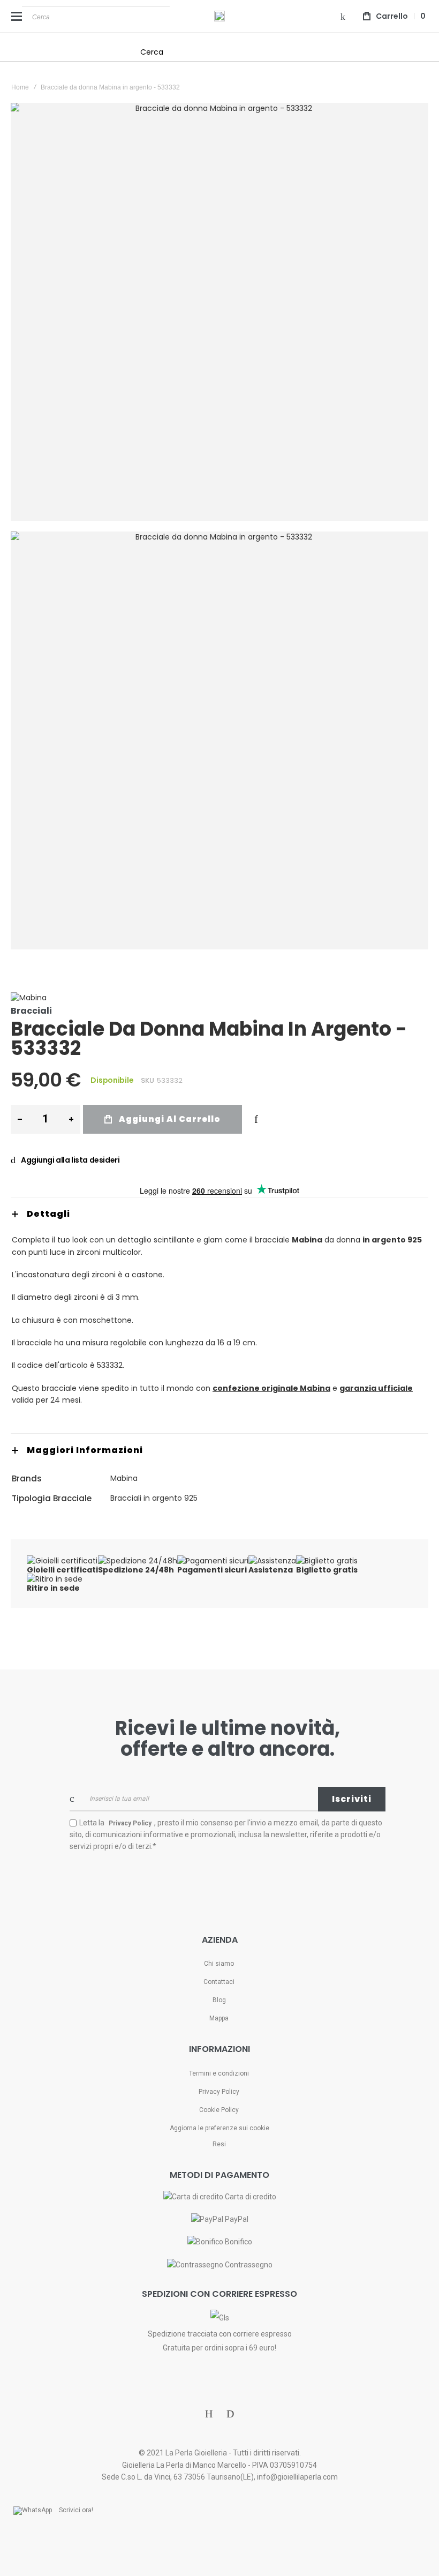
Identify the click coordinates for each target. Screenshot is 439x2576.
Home (20, 87)
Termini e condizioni (219, 2073)
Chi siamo (219, 1964)
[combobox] (96, 17)
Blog (219, 2000)
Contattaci (219, 1982)
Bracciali (31, 1011)
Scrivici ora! (76, 2510)
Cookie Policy (219, 2110)
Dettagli (48, 1214)
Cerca (152, 52)
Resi (219, 2144)
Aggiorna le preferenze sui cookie (219, 2128)
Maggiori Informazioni (85, 1450)
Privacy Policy (219, 2092)
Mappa (219, 2018)
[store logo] (219, 16)
